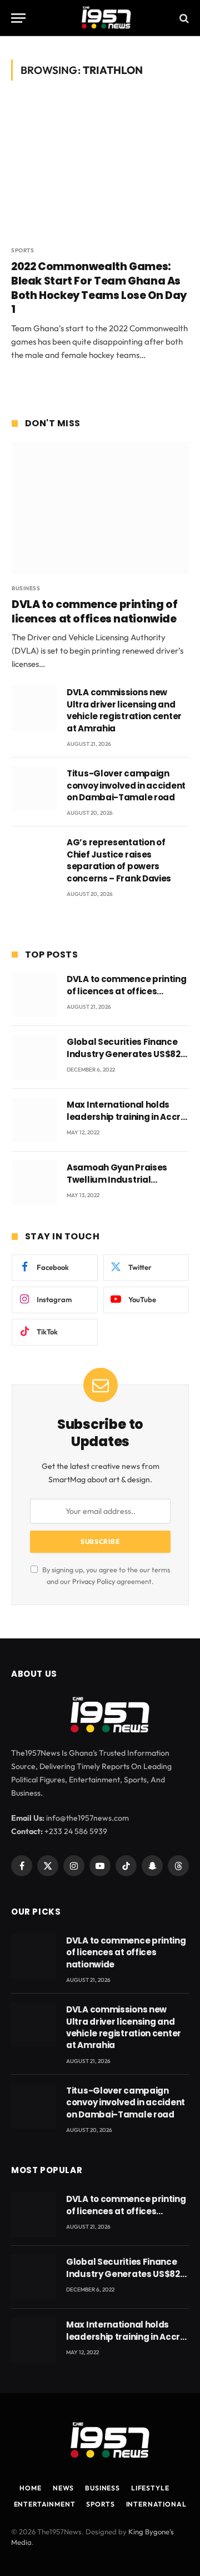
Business (102, 2488)
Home (30, 2488)
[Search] (183, 18)
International (156, 2504)
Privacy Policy (94, 1581)
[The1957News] (100, 18)
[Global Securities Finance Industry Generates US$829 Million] (34, 1057)
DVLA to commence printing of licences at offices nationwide (94, 612)
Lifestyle (150, 2488)
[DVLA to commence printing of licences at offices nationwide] (100, 508)
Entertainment (45, 2504)
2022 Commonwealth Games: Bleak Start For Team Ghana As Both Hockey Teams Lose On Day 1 (99, 288)
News (63, 2488)
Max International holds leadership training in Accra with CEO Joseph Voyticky (127, 1117)
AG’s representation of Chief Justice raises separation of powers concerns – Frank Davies (119, 860)
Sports (100, 2504)
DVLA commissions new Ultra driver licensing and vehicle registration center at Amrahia (124, 710)
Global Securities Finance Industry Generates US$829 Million (126, 1054)
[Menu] (18, 18)
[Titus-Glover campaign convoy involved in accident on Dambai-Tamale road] (34, 789)
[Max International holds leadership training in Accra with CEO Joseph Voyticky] (34, 1120)
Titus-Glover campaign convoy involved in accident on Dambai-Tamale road (126, 785)
